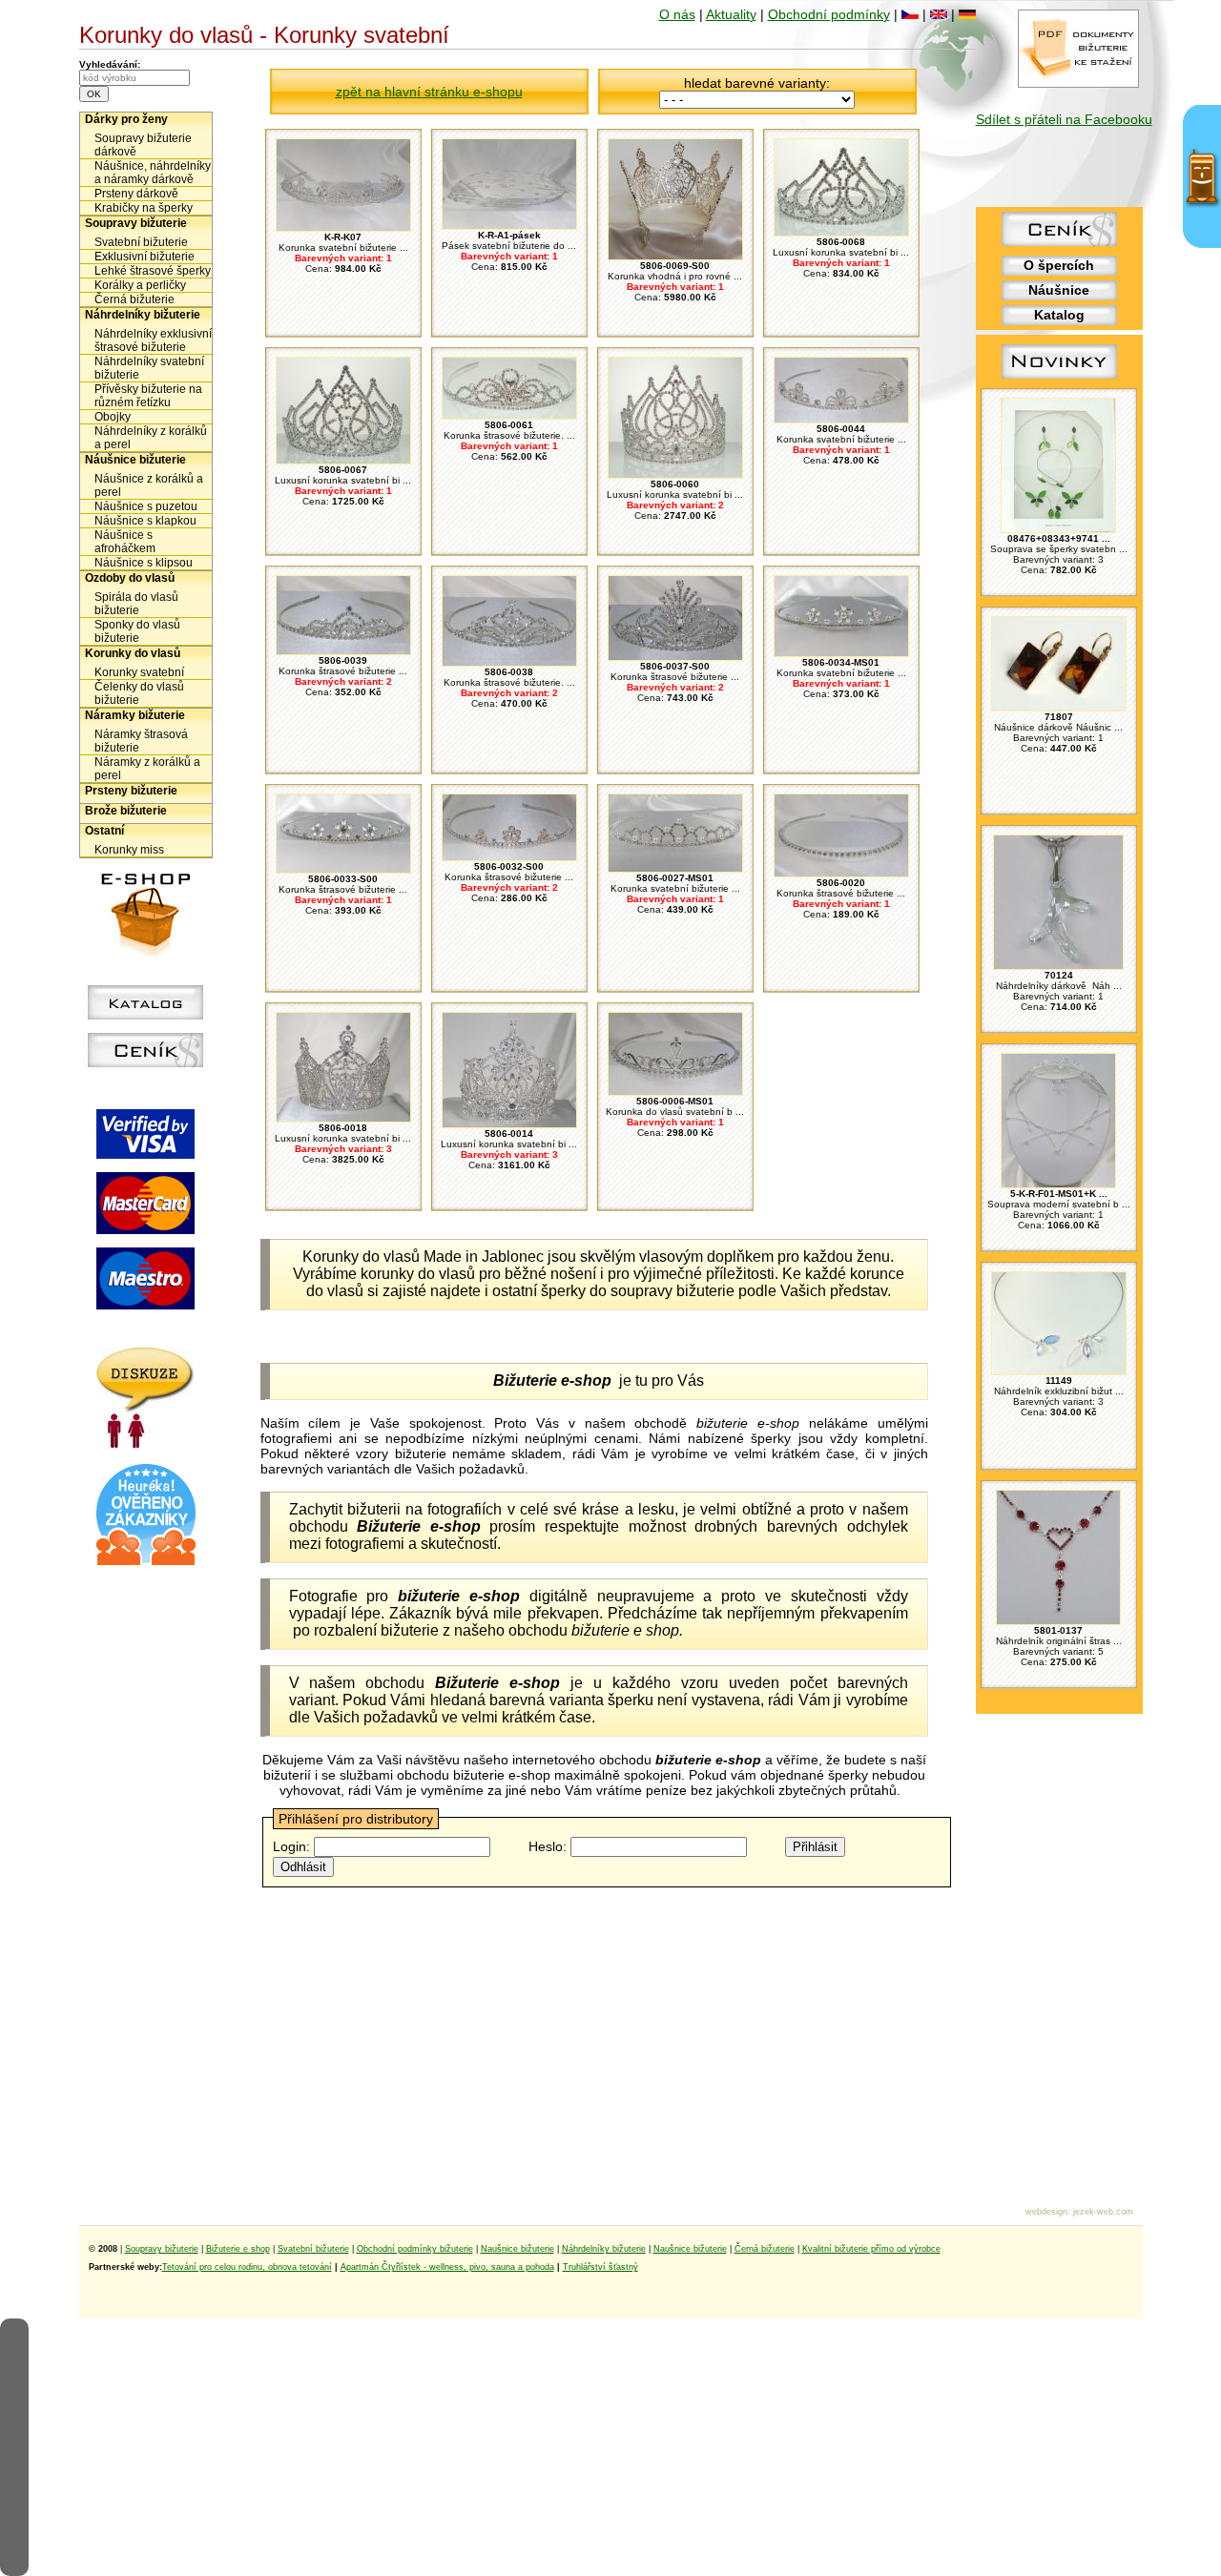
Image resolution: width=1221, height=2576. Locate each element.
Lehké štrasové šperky (153, 271)
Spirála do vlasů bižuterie (136, 604)
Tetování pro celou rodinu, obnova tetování (247, 2267)
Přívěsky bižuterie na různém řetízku (148, 396)
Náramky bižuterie (135, 715)
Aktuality (731, 14)
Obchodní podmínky (829, 14)
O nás (677, 14)
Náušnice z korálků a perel (149, 485)
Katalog (1059, 315)
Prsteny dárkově (136, 194)
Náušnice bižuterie (135, 460)
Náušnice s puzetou (146, 506)
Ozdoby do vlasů (130, 578)
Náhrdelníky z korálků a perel (151, 438)
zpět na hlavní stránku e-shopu (429, 92)
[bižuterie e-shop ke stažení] (1078, 83)
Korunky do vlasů (133, 653)
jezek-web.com (1103, 2212)
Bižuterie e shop (238, 2249)
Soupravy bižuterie (136, 223)
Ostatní (104, 831)
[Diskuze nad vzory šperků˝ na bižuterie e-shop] (145, 1444)
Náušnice (1059, 290)
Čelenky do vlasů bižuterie (139, 693)
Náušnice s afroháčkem (125, 542)
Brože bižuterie (126, 811)
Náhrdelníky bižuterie (143, 315)
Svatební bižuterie (141, 242)
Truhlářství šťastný (600, 2267)
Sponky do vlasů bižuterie (137, 631)
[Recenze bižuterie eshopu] (146, 1561)
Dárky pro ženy (126, 119)
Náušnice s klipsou (144, 563)
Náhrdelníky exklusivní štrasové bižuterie (153, 340)
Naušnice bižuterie (517, 2249)
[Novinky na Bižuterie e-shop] (1059, 379)
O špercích (1059, 265)
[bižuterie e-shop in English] (939, 14)
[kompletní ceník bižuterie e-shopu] (145, 1062)
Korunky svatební (139, 672)
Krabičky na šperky (144, 208)
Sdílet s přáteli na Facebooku (1064, 119)
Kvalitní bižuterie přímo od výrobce (871, 2249)
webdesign (1046, 2212)
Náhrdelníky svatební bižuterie (149, 368)
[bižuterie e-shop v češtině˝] (910, 14)
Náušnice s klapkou (145, 521)
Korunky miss (129, 850)
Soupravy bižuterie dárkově (143, 145)
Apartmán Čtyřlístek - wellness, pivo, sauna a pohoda (447, 2267)
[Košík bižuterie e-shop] (146, 952)
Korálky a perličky (140, 285)
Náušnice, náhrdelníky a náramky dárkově (153, 173)
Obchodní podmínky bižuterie (415, 2249)
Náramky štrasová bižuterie (141, 741)
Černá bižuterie (135, 299)
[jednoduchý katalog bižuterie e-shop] (145, 1015)
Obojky (113, 417)
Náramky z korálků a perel (147, 769)
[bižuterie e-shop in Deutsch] (967, 14)
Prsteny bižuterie (131, 791)
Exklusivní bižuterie (145, 257)
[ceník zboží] (1059, 241)
